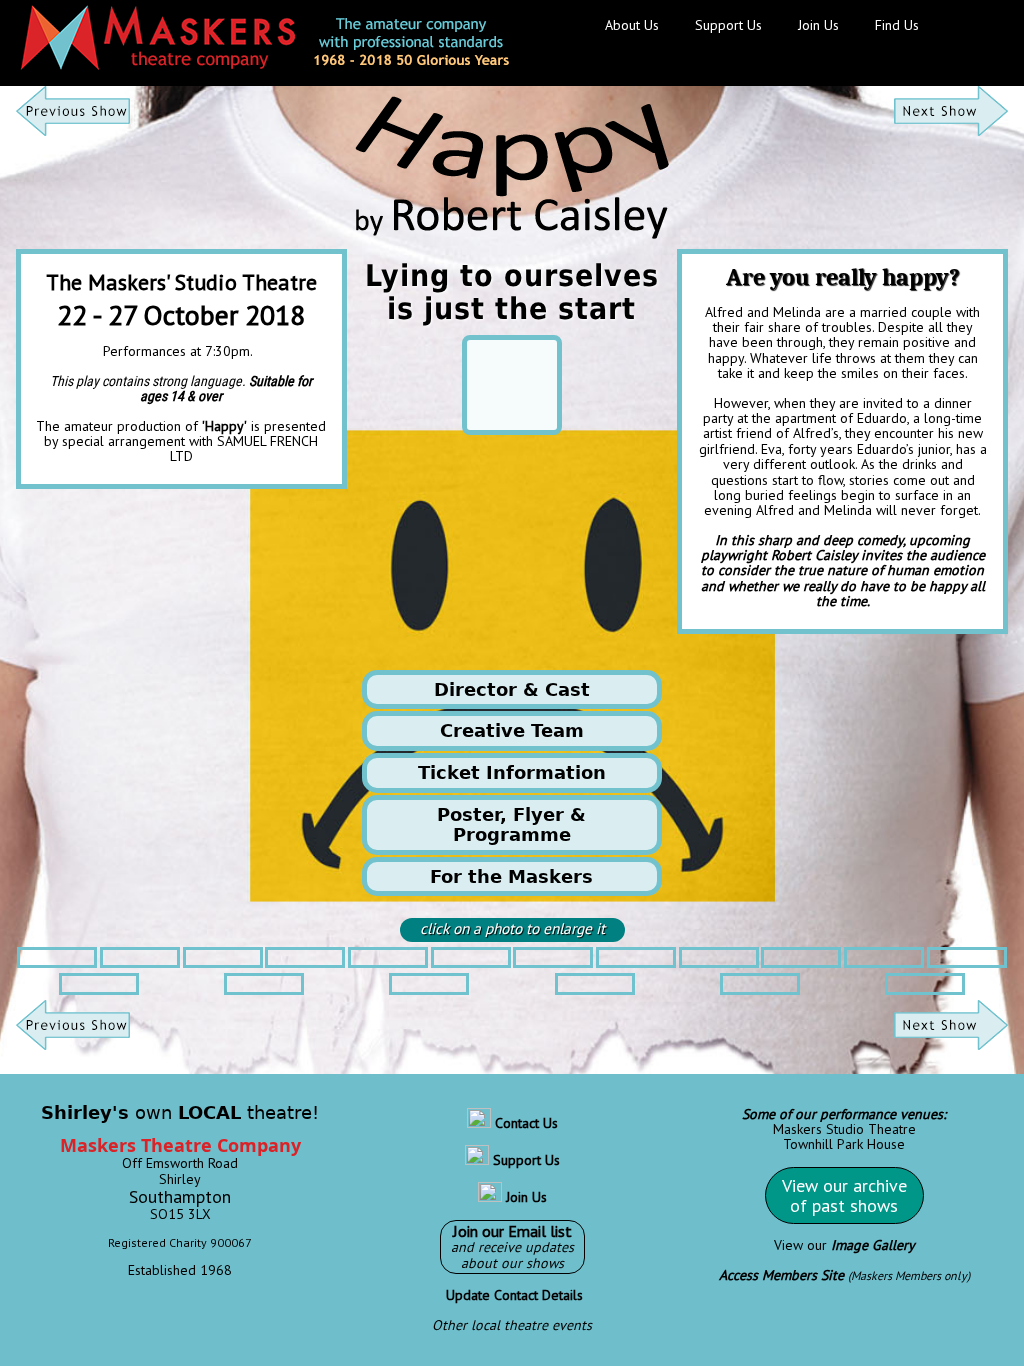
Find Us (897, 25)
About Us (632, 25)
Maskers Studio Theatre (844, 1129)
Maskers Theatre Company (180, 1145)
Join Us (818, 25)
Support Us (728, 25)
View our (844, 1245)
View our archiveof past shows (844, 1195)
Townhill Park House (844, 1144)
